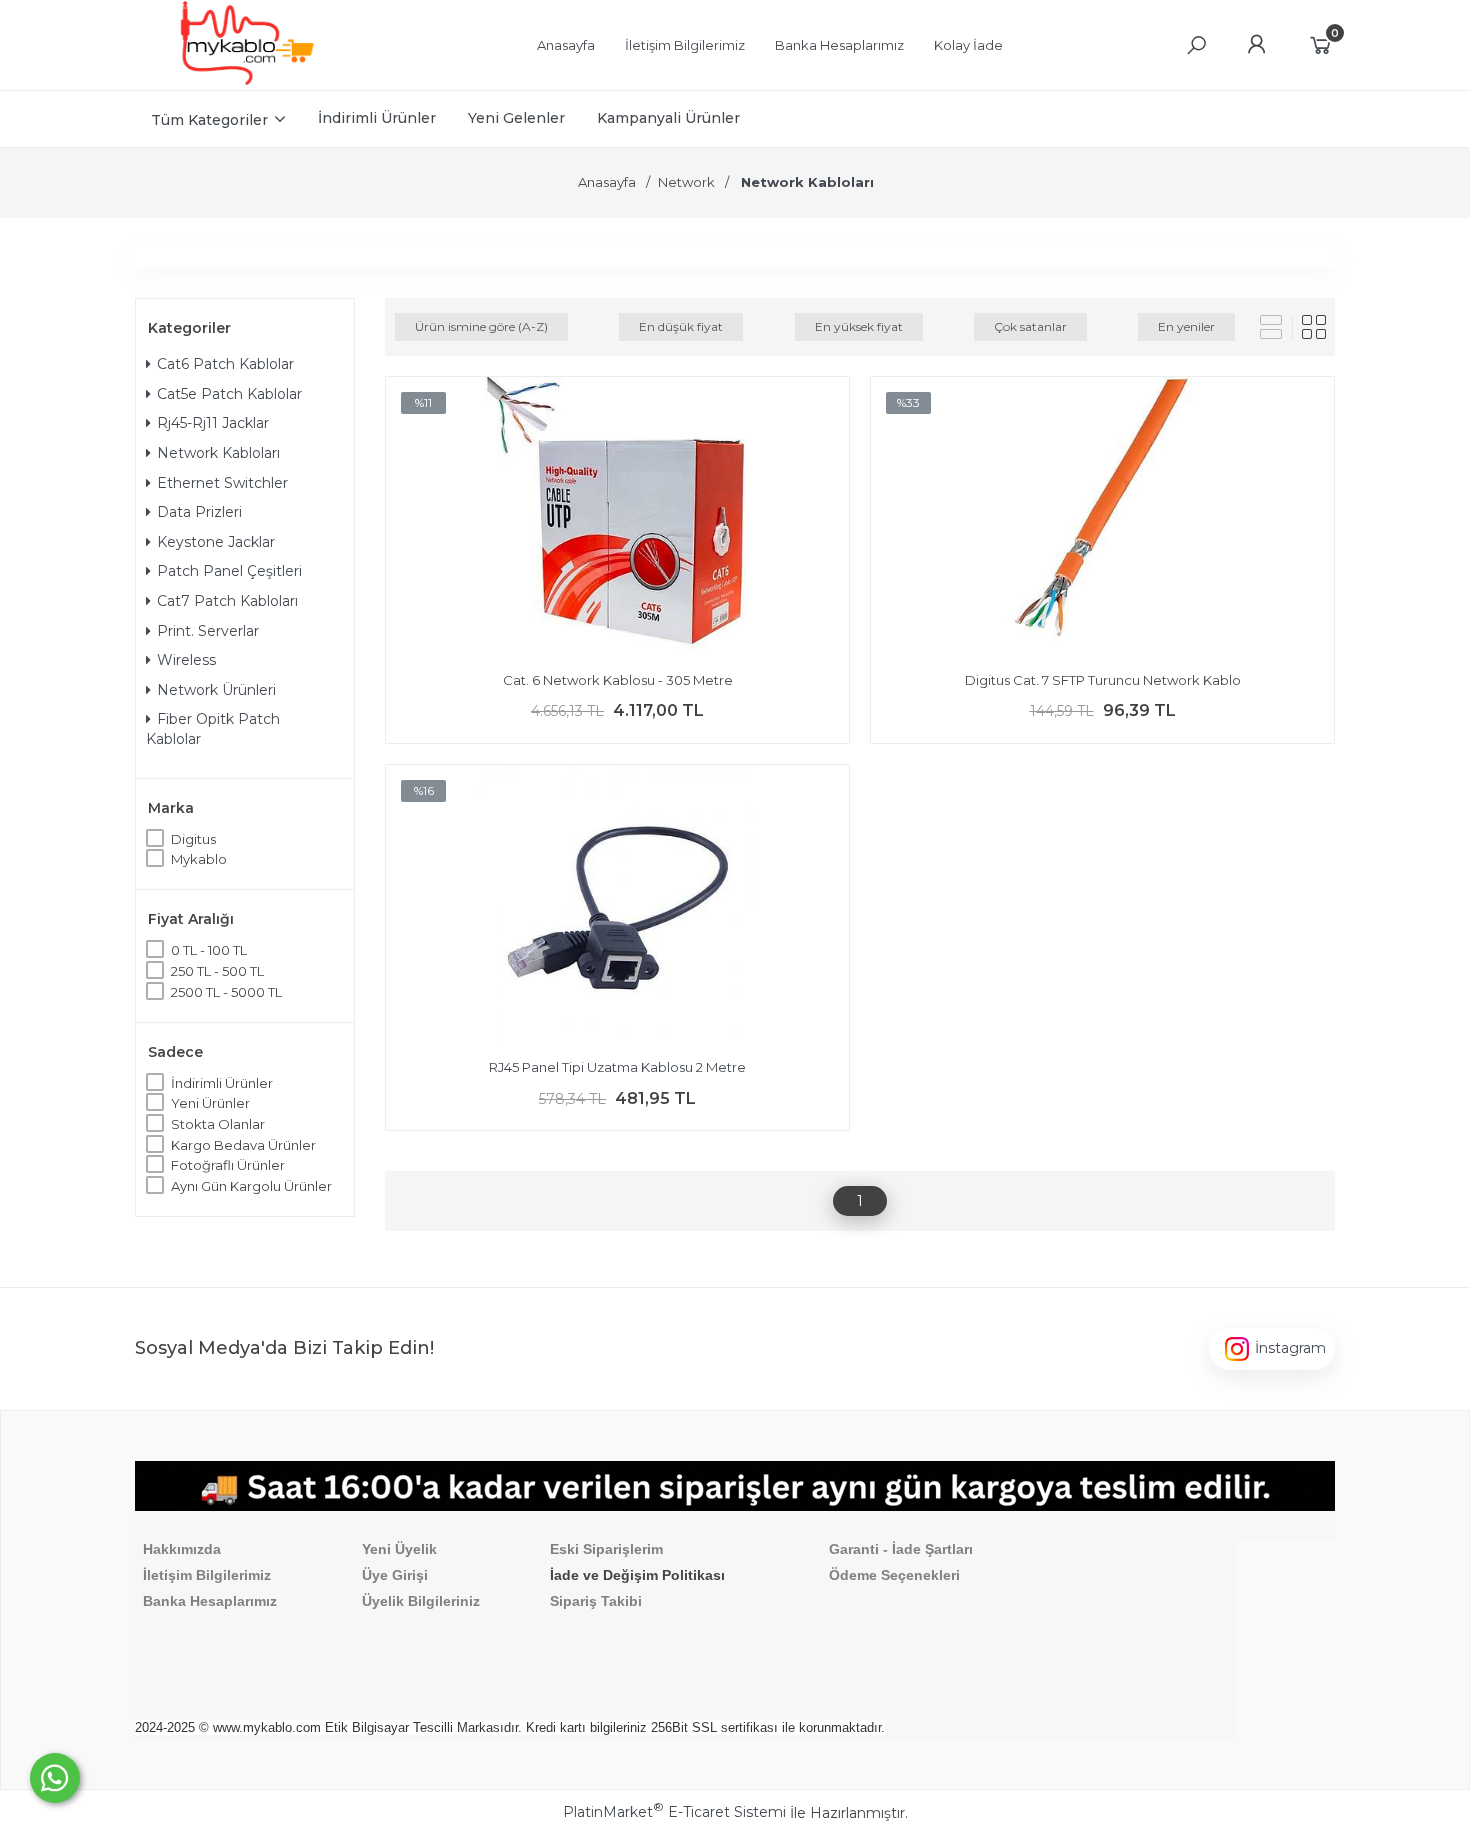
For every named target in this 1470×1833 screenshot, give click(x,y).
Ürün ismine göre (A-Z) (481, 326)
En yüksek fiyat (859, 326)
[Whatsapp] (55, 1778)
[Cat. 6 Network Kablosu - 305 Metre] (617, 518)
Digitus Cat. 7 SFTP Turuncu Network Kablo (1103, 680)
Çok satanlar (1030, 326)
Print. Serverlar (208, 631)
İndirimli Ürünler (222, 1083)
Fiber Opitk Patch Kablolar (213, 729)
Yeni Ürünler (210, 1103)
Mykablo (199, 859)
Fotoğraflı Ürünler (228, 1165)
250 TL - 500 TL (217, 971)
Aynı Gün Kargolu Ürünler (251, 1186)
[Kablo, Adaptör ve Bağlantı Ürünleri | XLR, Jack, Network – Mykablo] (247, 80)
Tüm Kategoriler (209, 120)
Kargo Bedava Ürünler (243, 1145)
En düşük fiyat (681, 326)
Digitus (193, 839)
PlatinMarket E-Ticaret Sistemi (674, 1812)
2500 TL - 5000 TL (226, 992)
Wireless (186, 660)
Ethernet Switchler (222, 483)
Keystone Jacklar (216, 542)
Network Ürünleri (216, 690)
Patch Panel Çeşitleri (229, 571)
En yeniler (1186, 326)
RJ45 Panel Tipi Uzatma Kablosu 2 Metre (617, 1067)
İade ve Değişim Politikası (637, 1575)
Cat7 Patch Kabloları (227, 601)
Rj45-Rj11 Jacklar (213, 423)
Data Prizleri (199, 512)
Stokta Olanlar (218, 1124)
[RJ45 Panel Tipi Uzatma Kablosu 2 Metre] (617, 906)
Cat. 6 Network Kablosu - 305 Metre (618, 680)
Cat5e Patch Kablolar (229, 394)
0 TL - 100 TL (209, 950)
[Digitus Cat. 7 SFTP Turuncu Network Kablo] (1102, 518)
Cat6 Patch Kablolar (225, 364)
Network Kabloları (218, 453)
